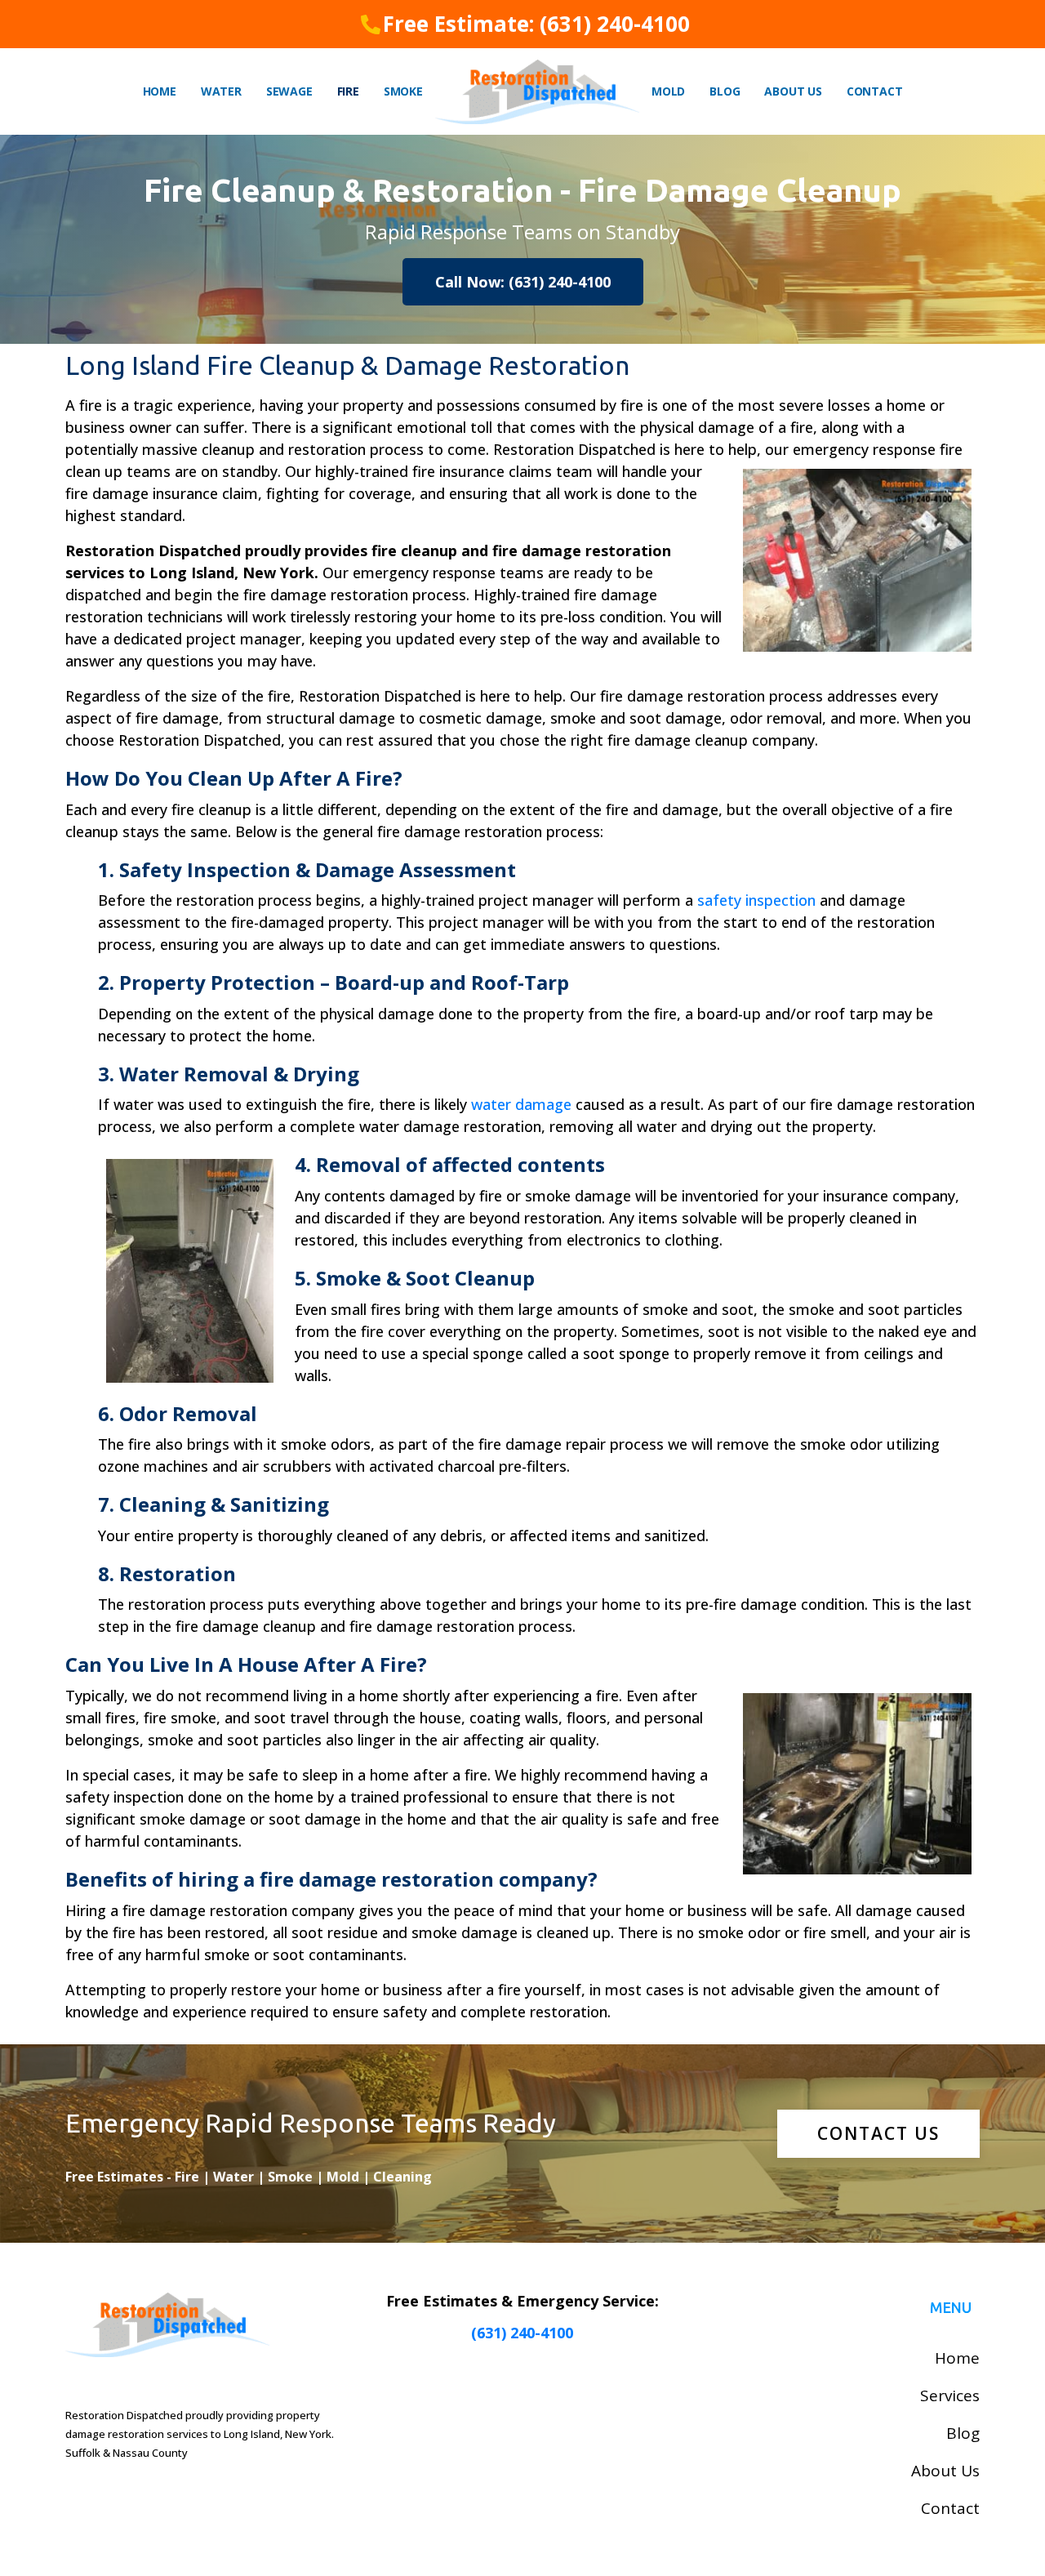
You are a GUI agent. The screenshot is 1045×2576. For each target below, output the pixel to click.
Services (950, 2396)
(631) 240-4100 (522, 2333)
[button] (523, 282)
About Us (793, 91)
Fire (348, 91)
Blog (725, 91)
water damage (521, 1104)
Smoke (403, 91)
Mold (668, 91)
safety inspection (756, 900)
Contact (875, 91)
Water (221, 91)
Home (160, 91)
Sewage (289, 91)
